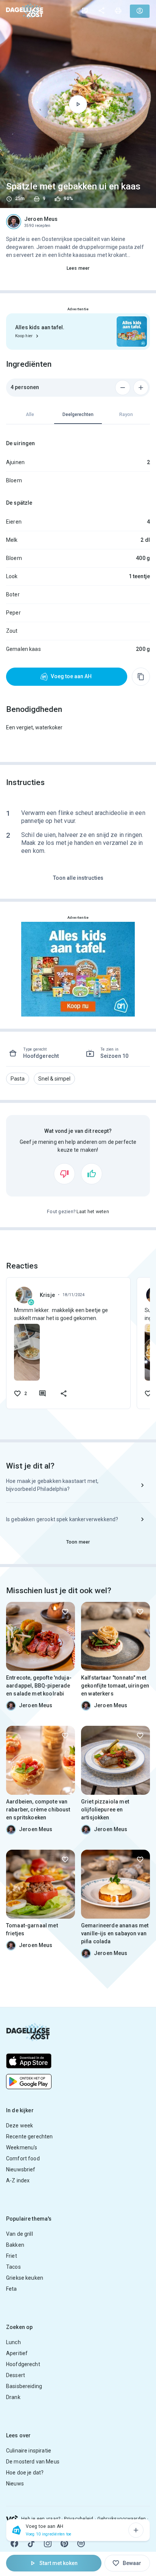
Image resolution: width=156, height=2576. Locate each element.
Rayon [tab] (126, 414)
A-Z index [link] (18, 2180)
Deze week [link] (19, 2126)
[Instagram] (48, 2543)
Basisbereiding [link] (24, 2386)
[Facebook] (14, 2543)
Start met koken (58, 2563)
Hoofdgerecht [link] (23, 2364)
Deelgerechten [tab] (78, 414)
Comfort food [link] (23, 2158)
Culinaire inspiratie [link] (29, 2451)
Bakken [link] (15, 2245)
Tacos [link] (13, 2267)
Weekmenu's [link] (22, 2147)
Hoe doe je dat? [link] (25, 2473)
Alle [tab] (30, 414)
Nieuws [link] (15, 2484)
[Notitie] (85, 11)
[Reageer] (42, 1394)
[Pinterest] (64, 2543)
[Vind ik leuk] (92, 1174)
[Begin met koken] (78, 104)
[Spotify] (81, 2543)
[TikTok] (31, 2543)
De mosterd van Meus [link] (33, 2462)
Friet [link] (12, 2256)
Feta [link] (12, 2289)
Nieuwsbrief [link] (21, 2169)
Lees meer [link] (78, 268)
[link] (25, 11)
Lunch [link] (13, 2342)
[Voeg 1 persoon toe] (141, 388)
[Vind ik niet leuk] (64, 1174)
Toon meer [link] (78, 1542)
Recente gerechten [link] (30, 2137)
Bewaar (132, 2563)
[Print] (118, 11)
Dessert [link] (16, 2375)
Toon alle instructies (78, 878)
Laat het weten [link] (93, 1212)
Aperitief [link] (17, 2353)
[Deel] (101, 11)
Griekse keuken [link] (25, 2278)
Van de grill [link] (19, 2234)
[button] (18, 1079)
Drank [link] (13, 2397)
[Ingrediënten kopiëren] (141, 677)
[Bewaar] (65, 1612)
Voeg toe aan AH (71, 676)
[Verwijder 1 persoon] (123, 388)
